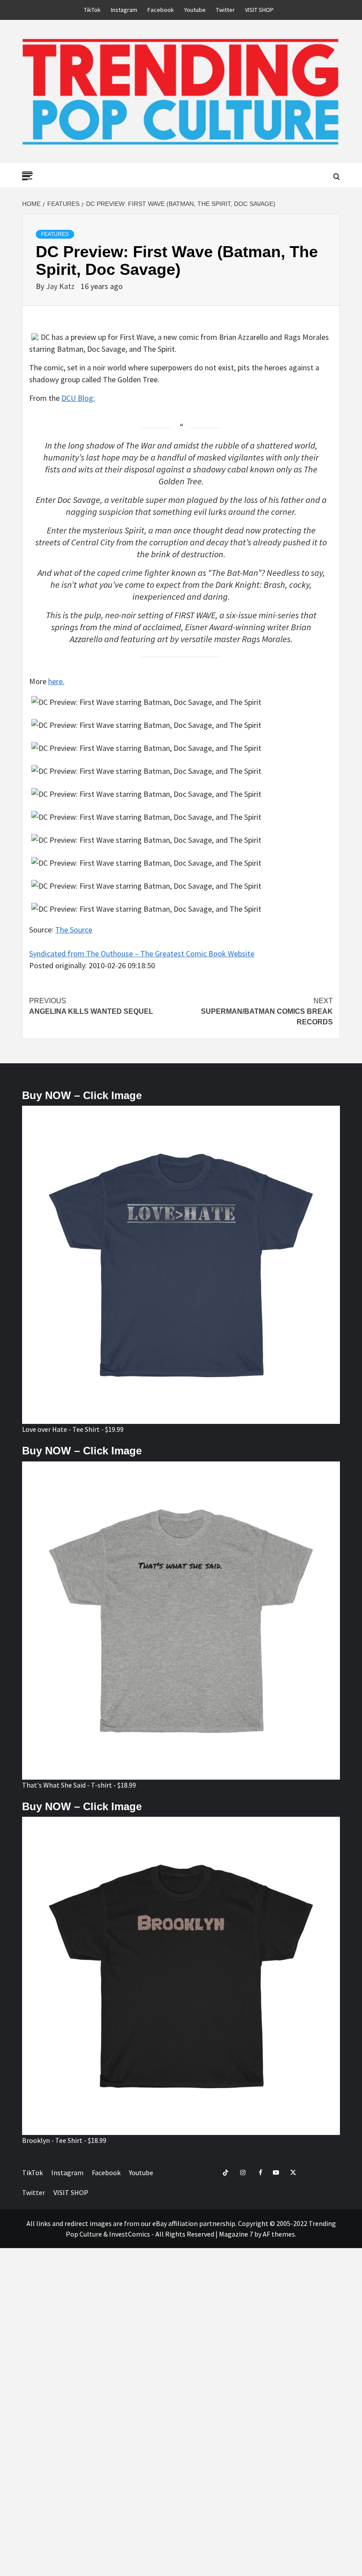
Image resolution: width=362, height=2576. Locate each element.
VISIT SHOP (259, 10)
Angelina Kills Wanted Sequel (91, 1006)
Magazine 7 (236, 2234)
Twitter (225, 10)
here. (56, 681)
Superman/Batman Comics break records (267, 1011)
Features (55, 234)
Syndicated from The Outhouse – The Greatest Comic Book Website (142, 953)
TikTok (92, 10)
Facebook (161, 10)
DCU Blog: (78, 398)
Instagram (124, 10)
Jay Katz (61, 286)
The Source (74, 930)
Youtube (195, 10)
